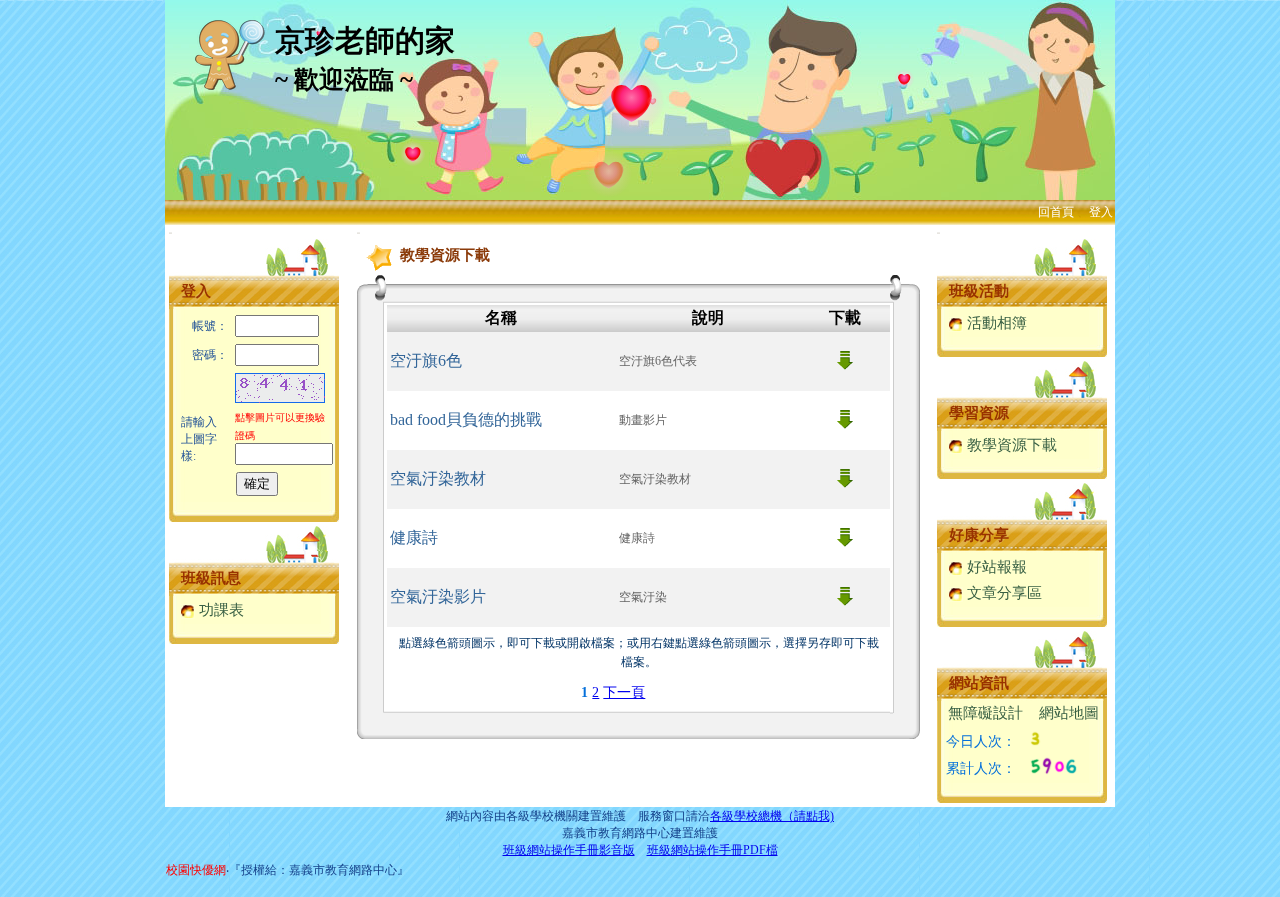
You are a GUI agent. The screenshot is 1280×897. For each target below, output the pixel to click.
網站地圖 (1069, 713)
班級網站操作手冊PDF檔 (712, 850)
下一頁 (624, 692)
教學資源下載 (1010, 445)
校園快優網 (196, 870)
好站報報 (995, 567)
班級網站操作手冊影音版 (569, 850)
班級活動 (979, 291)
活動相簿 (995, 323)
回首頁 (1056, 212)
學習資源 (979, 413)
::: (170, 232)
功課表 (219, 610)
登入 (1101, 212)
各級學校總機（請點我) (772, 816)
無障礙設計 (985, 713)
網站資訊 (979, 683)
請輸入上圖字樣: (199, 439)
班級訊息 (211, 578)
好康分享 (979, 535)
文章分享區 (1002, 593)
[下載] (845, 365)
